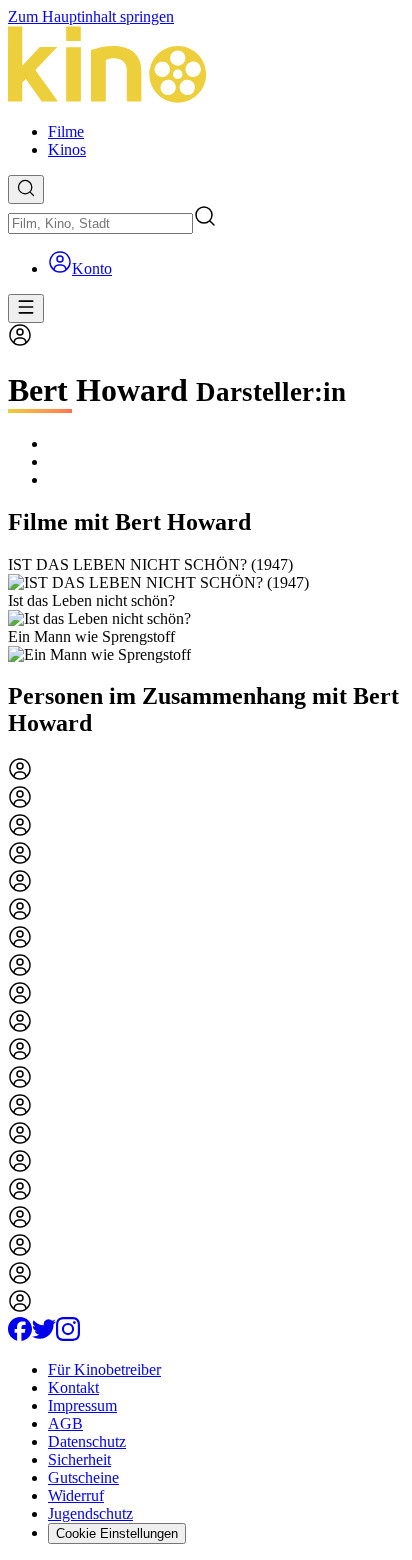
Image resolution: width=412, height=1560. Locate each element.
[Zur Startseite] (206, 66)
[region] (206, 610)
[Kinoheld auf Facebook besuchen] (20, 1335)
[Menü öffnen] (26, 308)
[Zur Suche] (26, 189)
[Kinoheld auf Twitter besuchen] (44, 1335)
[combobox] (100, 223)
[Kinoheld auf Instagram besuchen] (68, 1335)
